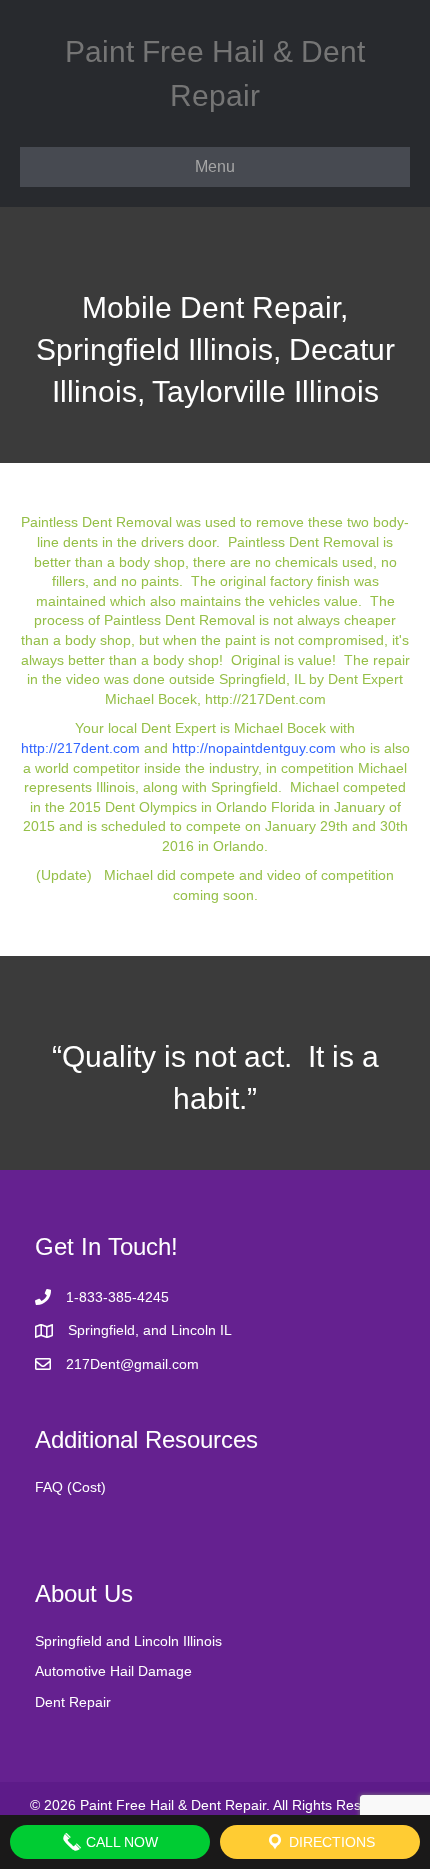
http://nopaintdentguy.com (254, 748)
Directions (330, 1842)
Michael (314, 787)
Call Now (120, 1842)
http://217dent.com (80, 748)
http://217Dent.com (265, 699)
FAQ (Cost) (70, 1487)
